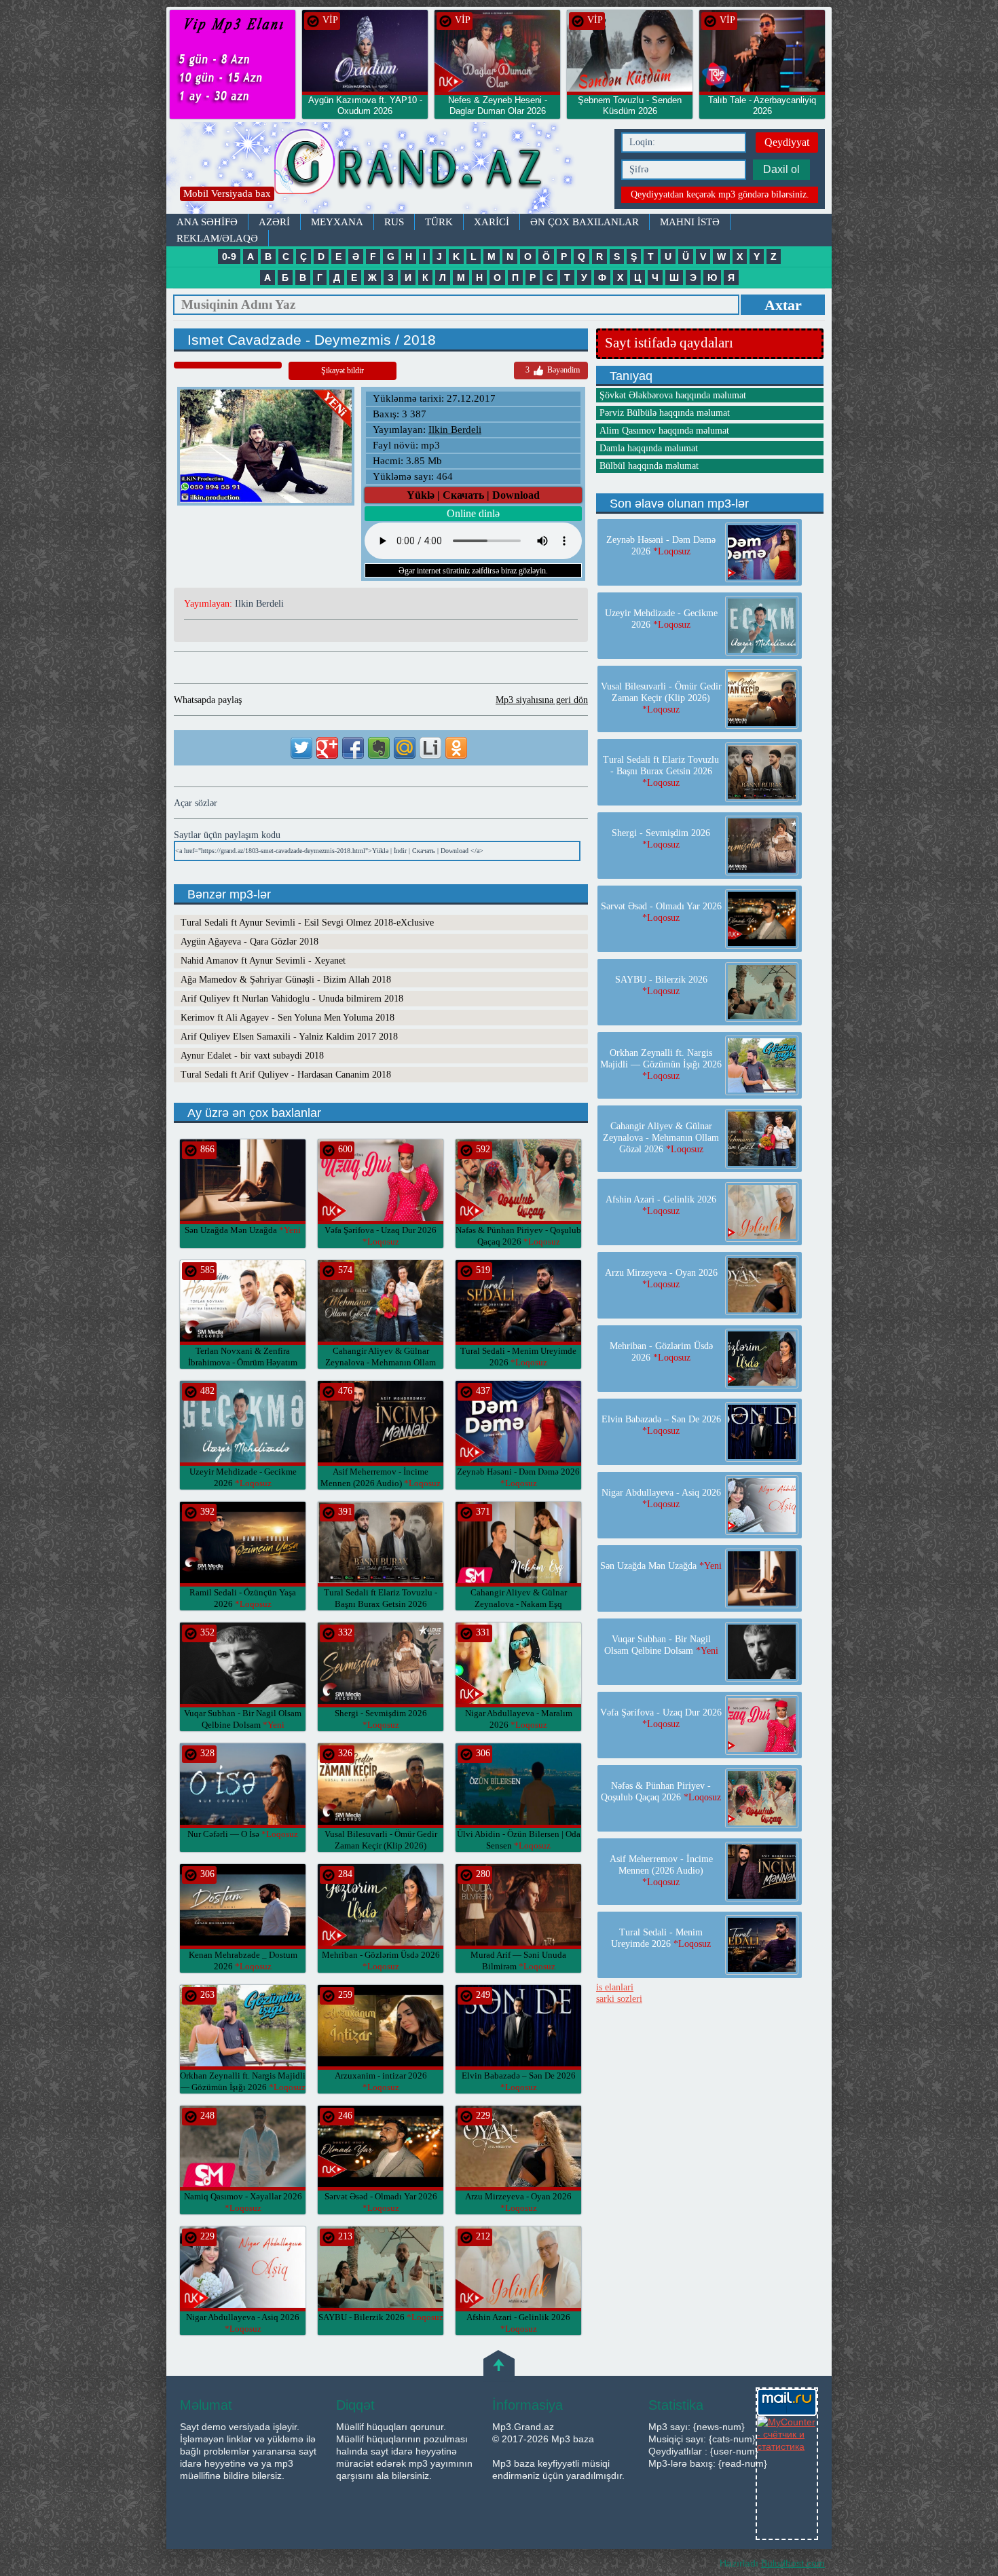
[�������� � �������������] (456, 748)
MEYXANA (337, 222)
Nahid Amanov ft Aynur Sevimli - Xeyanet (263, 961)
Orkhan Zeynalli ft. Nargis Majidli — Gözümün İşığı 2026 (661, 1064)
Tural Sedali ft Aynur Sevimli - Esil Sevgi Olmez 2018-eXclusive (307, 923)
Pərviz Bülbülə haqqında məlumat (665, 413)
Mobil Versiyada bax (227, 193)
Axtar (783, 305)
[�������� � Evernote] (379, 748)
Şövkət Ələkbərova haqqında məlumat (673, 395)
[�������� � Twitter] (301, 748)
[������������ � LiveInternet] (430, 748)
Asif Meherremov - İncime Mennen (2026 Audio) (661, 1871)
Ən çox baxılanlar (585, 222)
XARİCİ (492, 222)
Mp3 (387, 168)
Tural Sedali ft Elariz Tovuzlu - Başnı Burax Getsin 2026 (381, 1604)
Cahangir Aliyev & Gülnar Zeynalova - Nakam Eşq (519, 1604)
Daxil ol (781, 169)
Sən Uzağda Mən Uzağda (243, 1230)
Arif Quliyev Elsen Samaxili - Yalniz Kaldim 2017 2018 (289, 1037)
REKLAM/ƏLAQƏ (217, 238)
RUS (394, 222)
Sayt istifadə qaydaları (669, 343)
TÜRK (439, 222)
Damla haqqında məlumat (649, 448)
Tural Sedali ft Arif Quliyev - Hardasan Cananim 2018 (286, 1075)
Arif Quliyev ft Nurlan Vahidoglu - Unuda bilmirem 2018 (292, 999)
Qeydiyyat (787, 142)
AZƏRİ (274, 222)
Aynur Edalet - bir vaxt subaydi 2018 (252, 1056)
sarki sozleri (619, 1999)
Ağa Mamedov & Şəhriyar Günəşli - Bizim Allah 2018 (286, 980)
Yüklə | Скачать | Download (473, 495)
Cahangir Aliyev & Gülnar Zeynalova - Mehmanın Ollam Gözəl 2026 (381, 1362)
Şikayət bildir (343, 371)
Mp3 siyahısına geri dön (542, 700)
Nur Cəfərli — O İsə (243, 1834)
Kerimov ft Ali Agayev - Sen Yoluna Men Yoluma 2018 (288, 1018)
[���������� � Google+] (327, 748)
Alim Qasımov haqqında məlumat (664, 431)
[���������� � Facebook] (353, 748)
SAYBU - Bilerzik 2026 (381, 2317)
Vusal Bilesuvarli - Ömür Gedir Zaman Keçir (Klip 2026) (381, 1845)
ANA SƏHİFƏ (207, 222)
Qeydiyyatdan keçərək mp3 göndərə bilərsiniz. (720, 194)
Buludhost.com (793, 2563)
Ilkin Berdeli (455, 430)
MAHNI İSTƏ (690, 222)
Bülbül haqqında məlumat (649, 466)
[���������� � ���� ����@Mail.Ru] (405, 748)
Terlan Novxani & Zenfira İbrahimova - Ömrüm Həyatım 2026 (243, 1362)
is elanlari (615, 1987)
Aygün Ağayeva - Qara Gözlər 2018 (249, 942)
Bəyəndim (553, 370)
